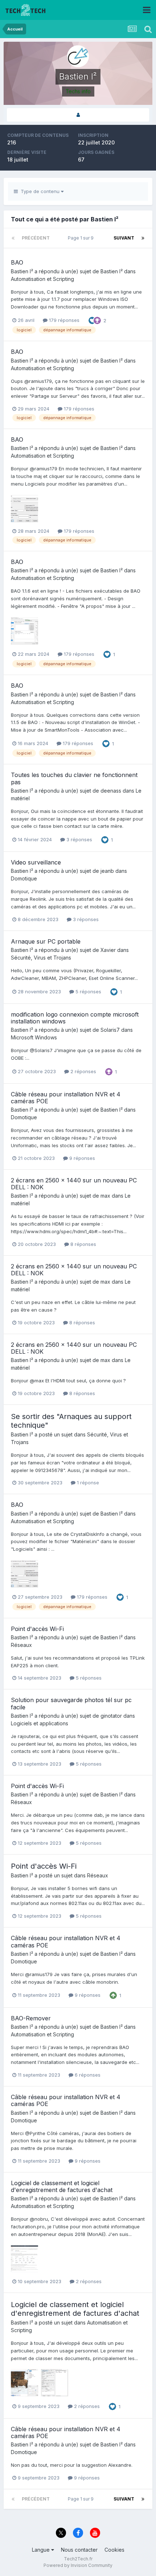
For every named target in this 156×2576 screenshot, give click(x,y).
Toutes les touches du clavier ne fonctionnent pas (74, 778)
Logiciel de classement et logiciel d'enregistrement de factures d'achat (62, 2186)
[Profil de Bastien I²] (78, 115)
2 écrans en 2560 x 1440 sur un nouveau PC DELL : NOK (74, 1184)
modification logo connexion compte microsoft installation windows (75, 1018)
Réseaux (21, 1645)
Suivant (124, 238)
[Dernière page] (143, 238)
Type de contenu (39, 191)
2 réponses (83, 1071)
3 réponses (79, 839)
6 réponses (87, 2075)
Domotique (24, 878)
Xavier (108, 950)
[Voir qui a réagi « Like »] (92, 320)
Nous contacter (79, 2550)
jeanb (107, 871)
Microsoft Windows (34, 1037)
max (105, 1196)
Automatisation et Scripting (42, 279)
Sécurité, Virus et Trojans (41, 958)
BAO (17, 262)
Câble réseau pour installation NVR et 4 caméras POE (66, 1098)
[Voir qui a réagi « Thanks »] (97, 320)
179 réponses (63, 320)
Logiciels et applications (40, 1723)
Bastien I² (22, 271)
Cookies (114, 2550)
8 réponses (83, 1244)
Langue (42, 2550)
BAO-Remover (31, 2018)
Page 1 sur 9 (82, 238)
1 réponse (87, 1483)
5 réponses (88, 991)
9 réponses (81, 1158)
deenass (111, 791)
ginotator (111, 1716)
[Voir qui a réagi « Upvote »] (113, 1995)
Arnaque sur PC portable (46, 941)
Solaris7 (110, 1030)
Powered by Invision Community (78, 2565)
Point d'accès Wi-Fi (37, 1629)
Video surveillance (36, 862)
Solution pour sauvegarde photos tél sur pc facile (71, 1703)
